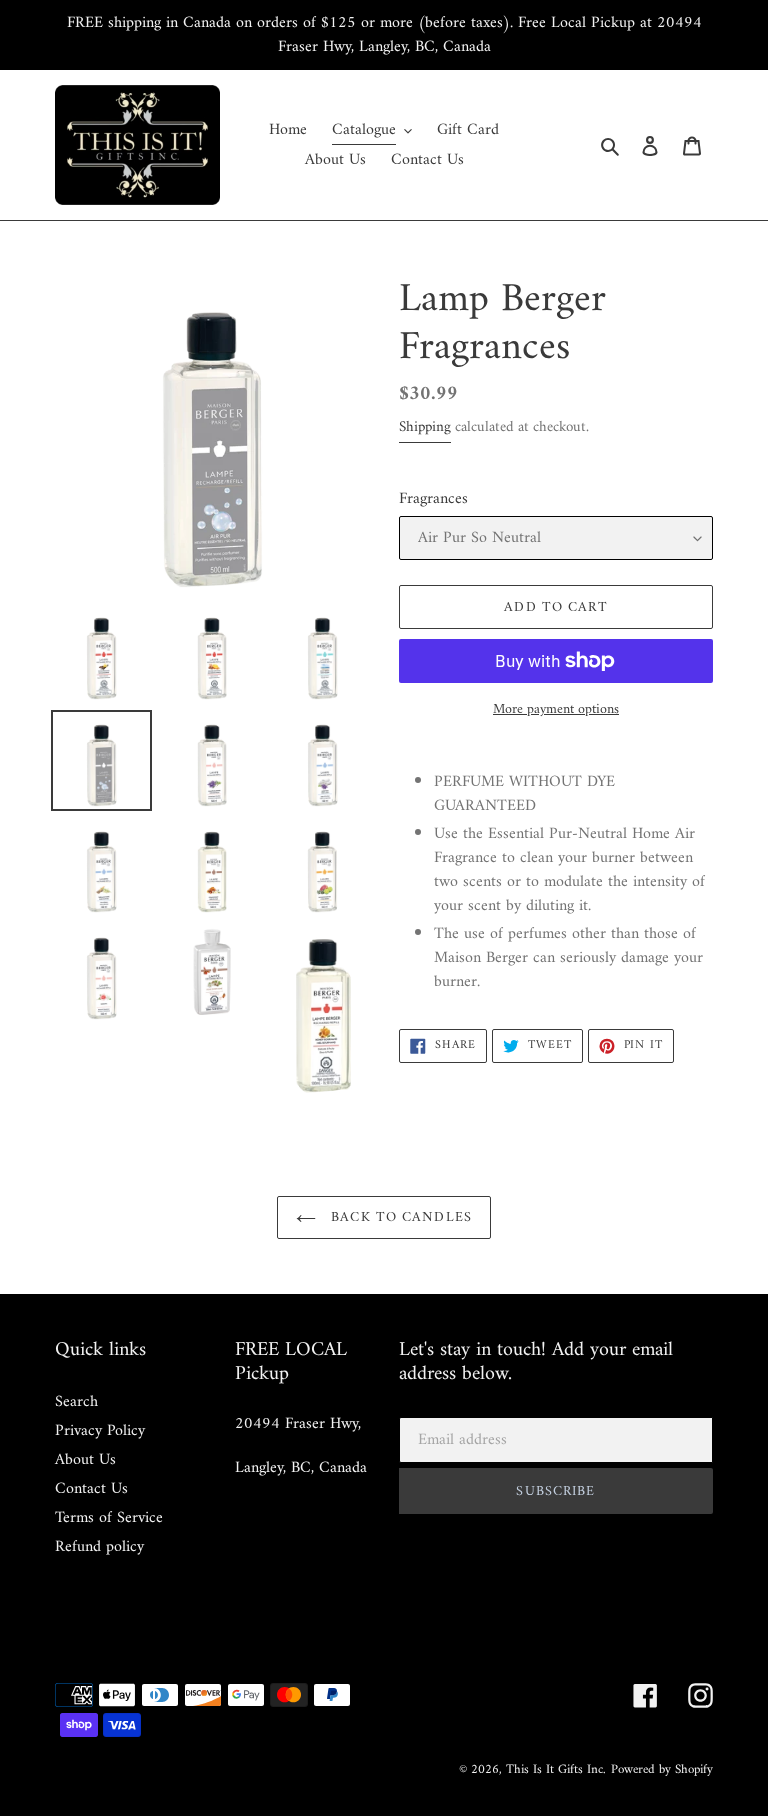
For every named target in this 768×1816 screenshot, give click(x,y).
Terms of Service (109, 1518)
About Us (85, 1460)
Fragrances (433, 499)
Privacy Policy (100, 1431)
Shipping (425, 427)
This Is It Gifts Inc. (556, 1769)
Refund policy (99, 1547)
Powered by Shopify (662, 1769)
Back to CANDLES (399, 1217)
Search (76, 1402)
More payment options (556, 709)
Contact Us (91, 1489)
